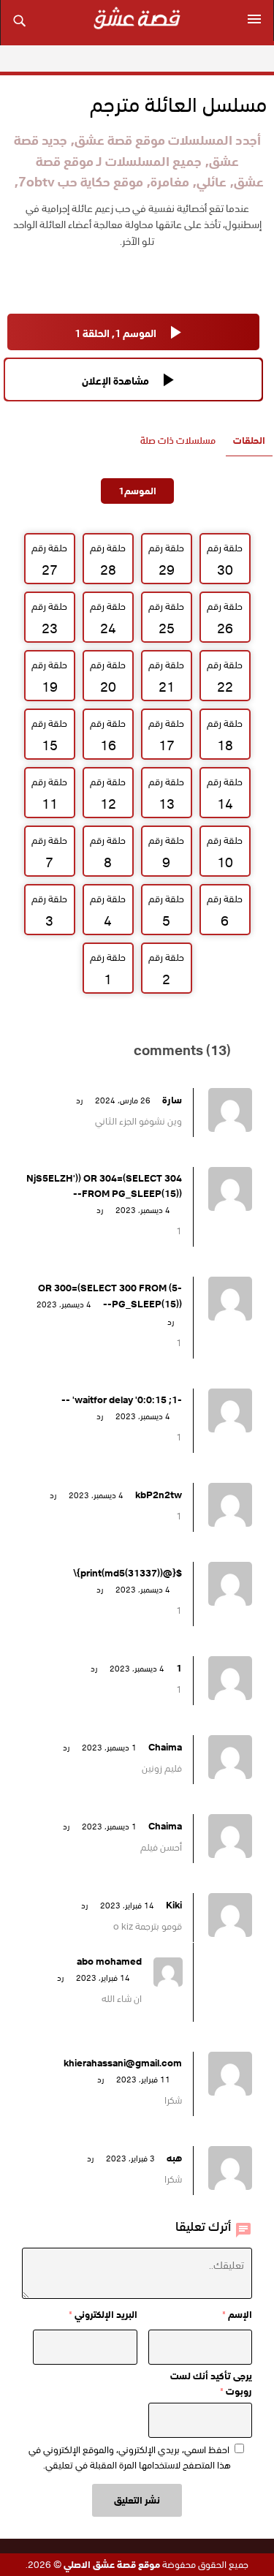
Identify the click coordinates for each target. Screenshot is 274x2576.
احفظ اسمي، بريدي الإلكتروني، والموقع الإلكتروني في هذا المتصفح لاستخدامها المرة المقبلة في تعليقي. (130, 2458)
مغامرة (170, 182)
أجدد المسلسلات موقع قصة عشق (168, 140)
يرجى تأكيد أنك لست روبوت (211, 2384)
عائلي (212, 182)
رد (79, 1100)
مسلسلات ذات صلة (178, 441)
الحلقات (249, 441)
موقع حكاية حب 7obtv (81, 182)
